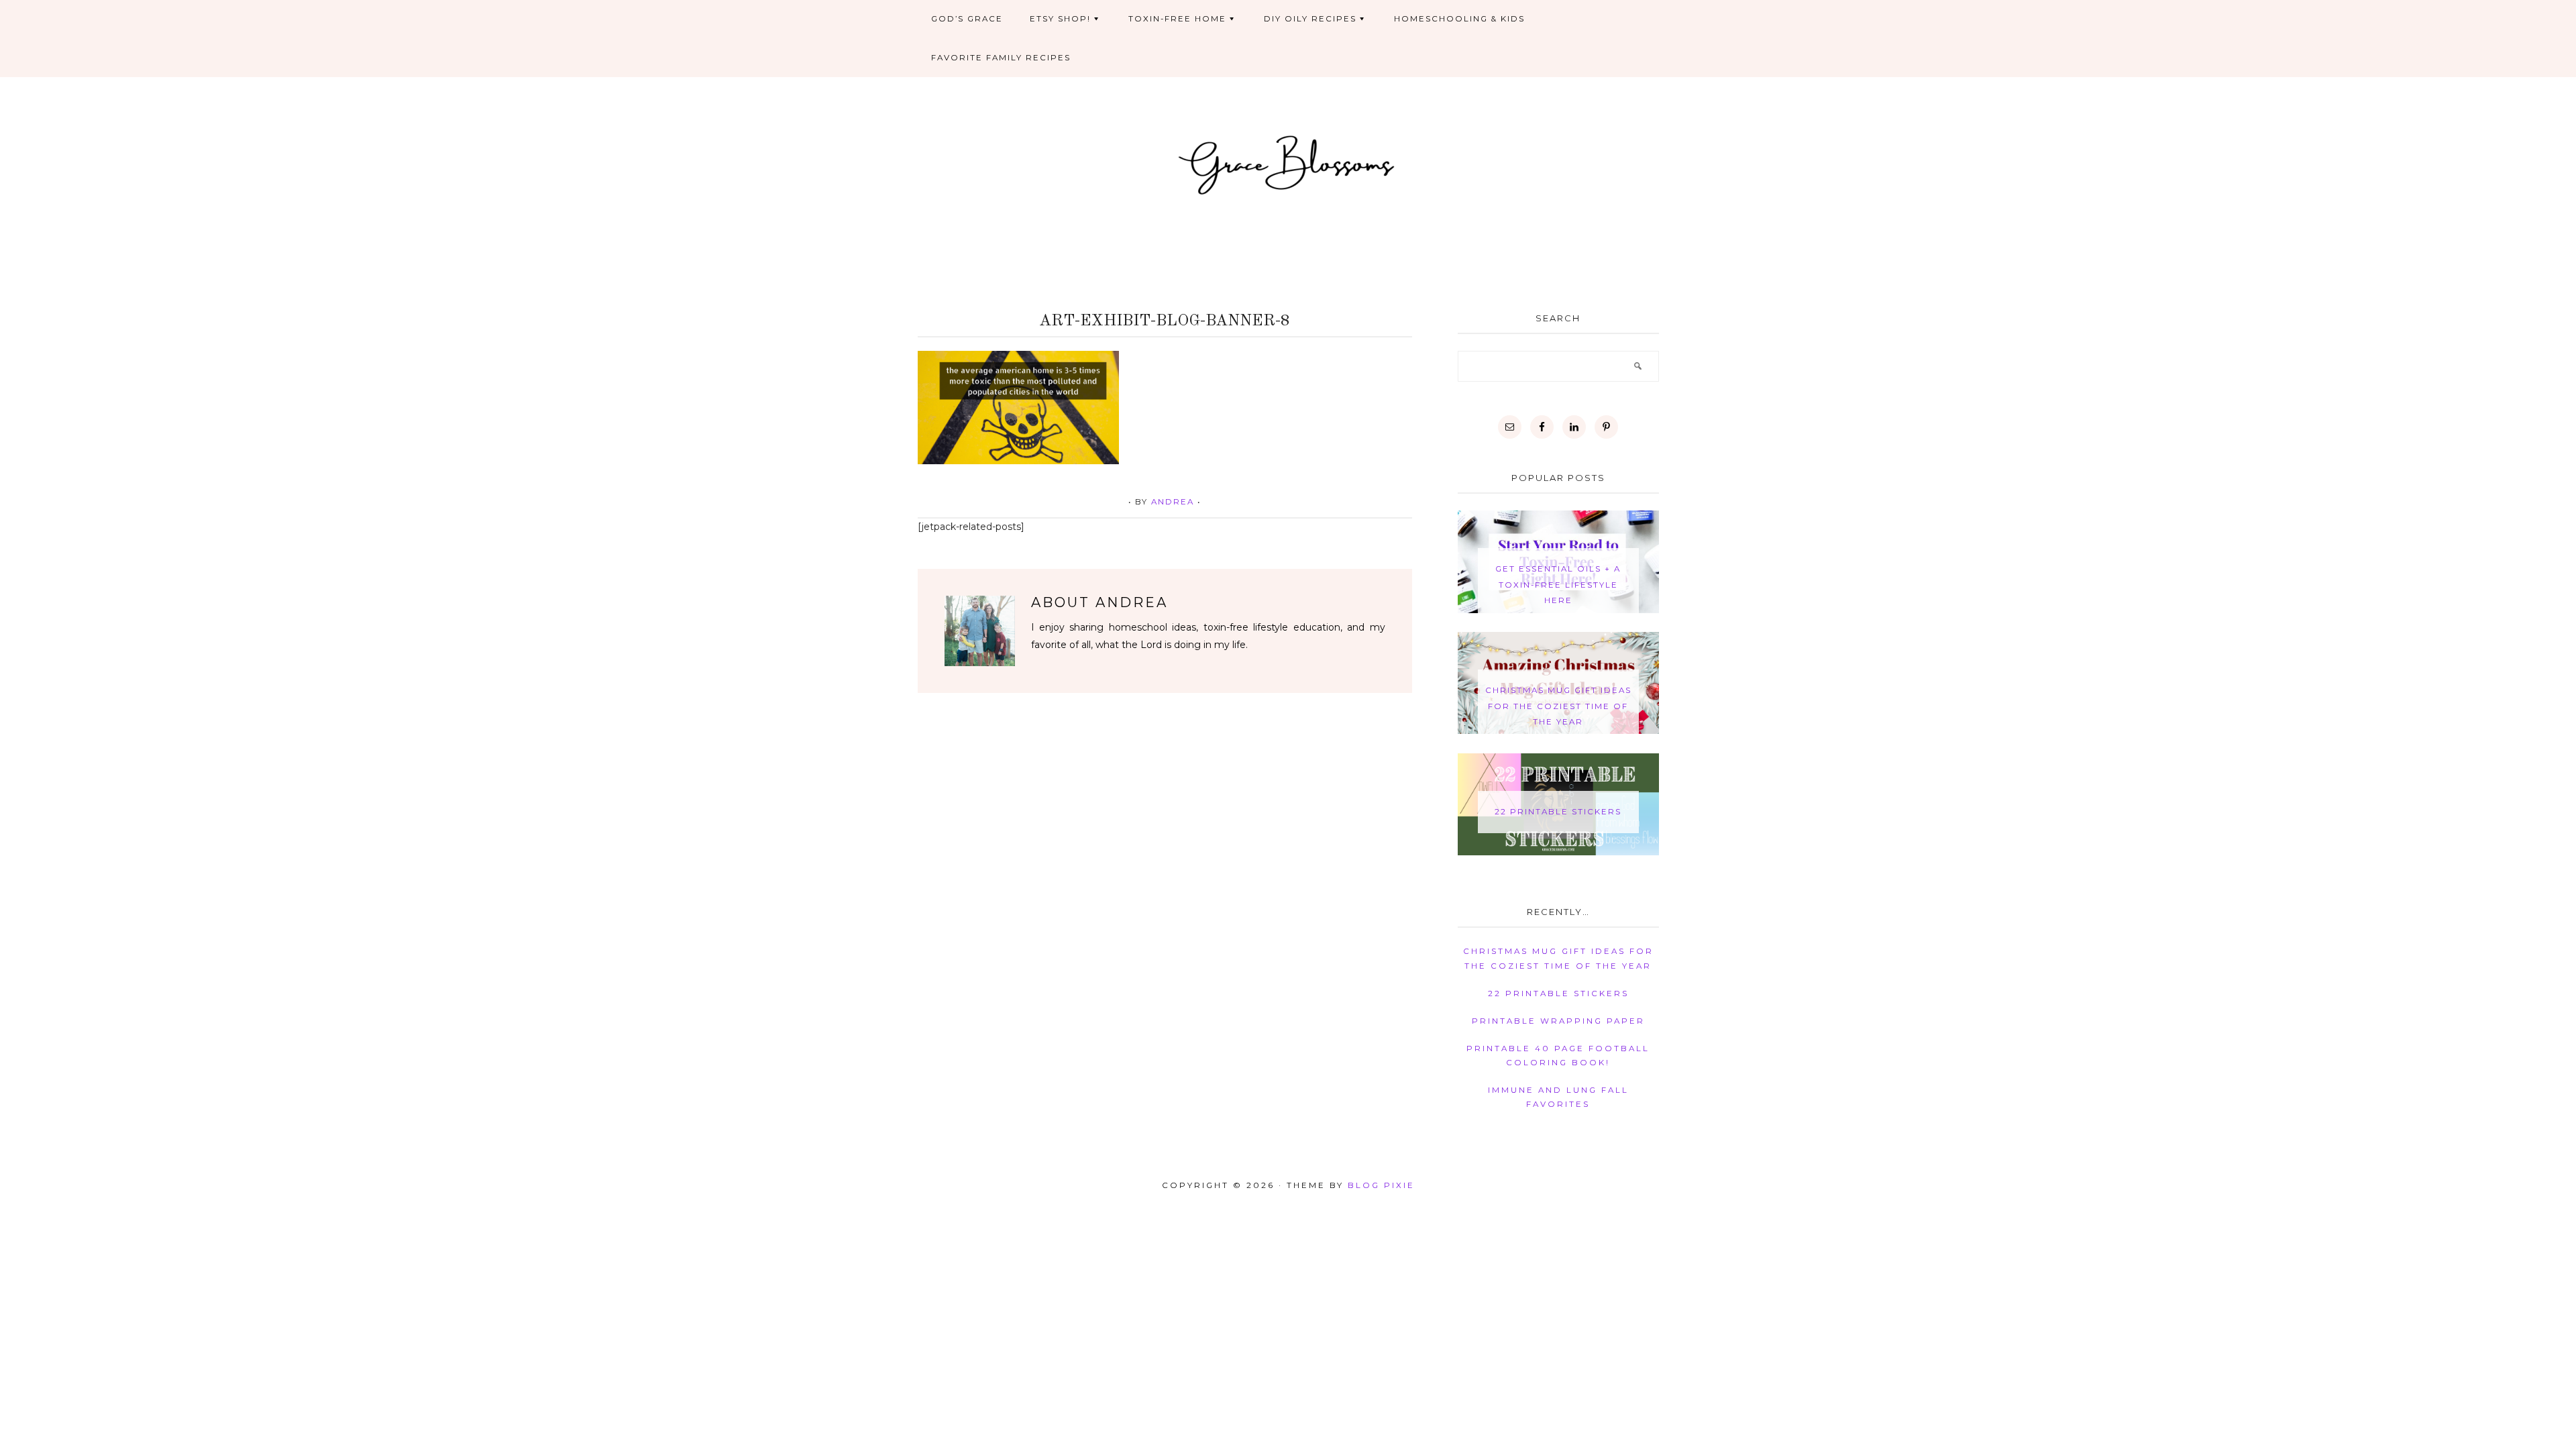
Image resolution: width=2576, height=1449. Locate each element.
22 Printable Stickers (1558, 812)
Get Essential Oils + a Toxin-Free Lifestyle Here (1558, 585)
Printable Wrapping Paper (1558, 1021)
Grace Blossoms (1288, 163)
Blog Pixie (1381, 1185)
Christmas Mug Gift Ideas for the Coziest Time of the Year (1558, 706)
